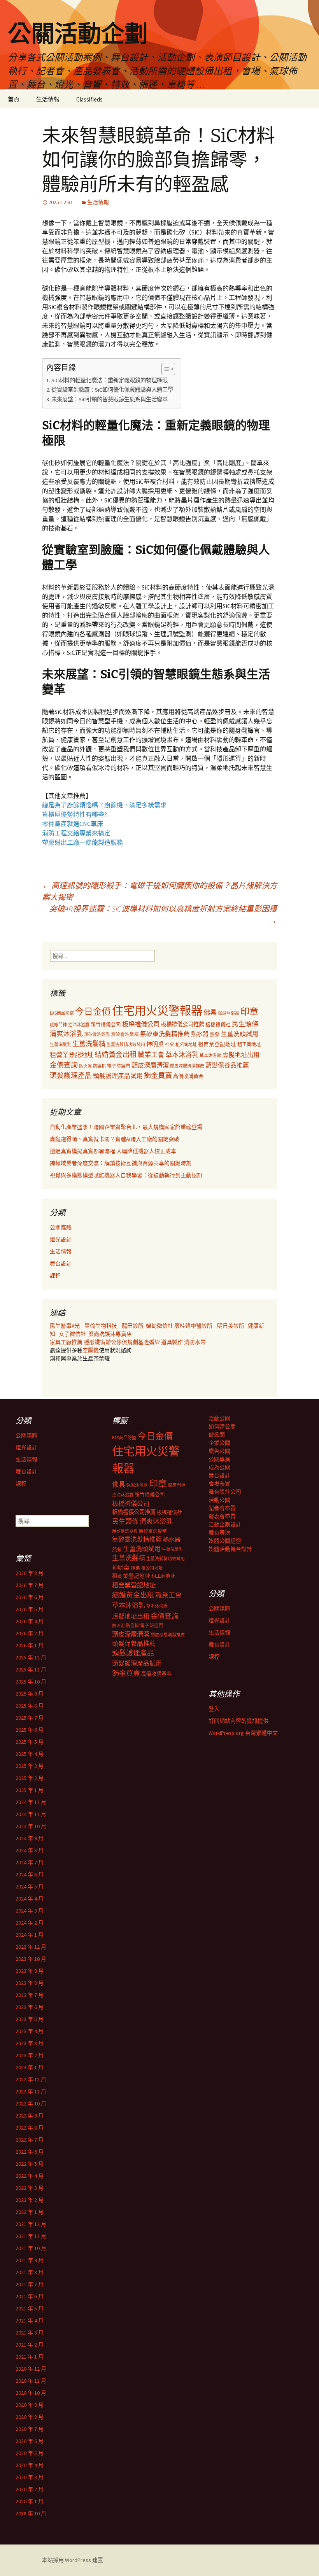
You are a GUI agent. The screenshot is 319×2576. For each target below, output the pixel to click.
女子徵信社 (72, 1334)
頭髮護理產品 (71, 1076)
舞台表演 (219, 1533)
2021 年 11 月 (31, 2236)
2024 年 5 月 (30, 1886)
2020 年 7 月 (30, 2429)
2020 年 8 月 (30, 2417)
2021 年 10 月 (31, 2248)
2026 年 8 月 (30, 1573)
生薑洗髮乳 (60, 1045)
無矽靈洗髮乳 (97, 1034)
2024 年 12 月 (31, 1802)
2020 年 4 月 (30, 2465)
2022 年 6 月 (30, 2152)
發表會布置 (222, 1516)
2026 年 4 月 (30, 1621)
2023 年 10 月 (31, 1959)
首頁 (14, 99)
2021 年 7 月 (30, 2284)
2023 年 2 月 (30, 2055)
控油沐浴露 (79, 1025)
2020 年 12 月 (31, 2369)
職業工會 (151, 1055)
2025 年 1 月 (30, 1790)
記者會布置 (222, 1508)
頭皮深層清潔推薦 (187, 1066)
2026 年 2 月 (30, 1633)
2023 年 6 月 (30, 2007)
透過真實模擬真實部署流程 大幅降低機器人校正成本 (113, 1151)
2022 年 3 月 (30, 2188)
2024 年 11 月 (31, 1814)
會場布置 (219, 1484)
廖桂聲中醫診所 (193, 1326)
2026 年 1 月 (30, 1645)
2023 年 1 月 (30, 2067)
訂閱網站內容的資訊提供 (238, 1721)
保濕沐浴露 (229, 1013)
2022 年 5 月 (30, 2164)
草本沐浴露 (210, 1055)
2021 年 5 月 (30, 2308)
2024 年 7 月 (30, 1862)
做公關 (217, 1435)
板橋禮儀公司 (141, 1024)
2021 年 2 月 (30, 2345)
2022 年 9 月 (30, 2116)
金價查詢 (64, 1065)
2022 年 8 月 (30, 2128)
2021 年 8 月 (30, 2272)
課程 (55, 1276)
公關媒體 (61, 1227)
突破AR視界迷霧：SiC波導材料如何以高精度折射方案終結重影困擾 (163, 914)
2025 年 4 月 (30, 1754)
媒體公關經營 (225, 1541)
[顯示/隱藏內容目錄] (164, 369)
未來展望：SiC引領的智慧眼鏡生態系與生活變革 (110, 399)
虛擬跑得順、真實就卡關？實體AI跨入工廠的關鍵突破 (115, 1139)
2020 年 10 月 (31, 2393)
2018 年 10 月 (31, 2513)
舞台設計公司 (225, 1492)
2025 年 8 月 (30, 1706)
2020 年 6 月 (30, 2441)
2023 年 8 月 (30, 1983)
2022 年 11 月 (31, 2091)
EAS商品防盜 (62, 1013)
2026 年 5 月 (30, 1609)
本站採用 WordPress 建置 (73, 2560)
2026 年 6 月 (30, 1597)
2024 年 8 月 (30, 1850)
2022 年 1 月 (30, 2212)
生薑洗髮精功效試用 (126, 1045)
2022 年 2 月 (30, 2200)
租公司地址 (186, 1045)
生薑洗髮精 (89, 1044)
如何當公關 (222, 1426)
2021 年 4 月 (30, 2320)
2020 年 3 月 (30, 2477)
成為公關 (219, 1467)
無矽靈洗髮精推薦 (165, 1034)
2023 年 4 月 (30, 2031)
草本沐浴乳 (182, 1055)
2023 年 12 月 (31, 1947)
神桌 (170, 1044)
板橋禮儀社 (218, 1025)
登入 (214, 1709)
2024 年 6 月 (30, 1874)
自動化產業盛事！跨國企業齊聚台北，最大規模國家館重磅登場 (126, 1127)
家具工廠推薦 (67, 1342)
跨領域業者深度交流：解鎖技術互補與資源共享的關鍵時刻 (121, 1163)
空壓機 (91, 1350)
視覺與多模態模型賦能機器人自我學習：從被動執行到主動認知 (126, 1175)
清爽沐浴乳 (66, 1034)
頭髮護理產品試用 (118, 1076)
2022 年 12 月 (31, 2079)
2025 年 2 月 (30, 1778)
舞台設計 (61, 1263)
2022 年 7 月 (30, 2140)
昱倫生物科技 (101, 1326)
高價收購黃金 (188, 1076)
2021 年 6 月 (30, 2296)
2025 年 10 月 (31, 1682)
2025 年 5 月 (30, 1742)
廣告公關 (219, 1451)
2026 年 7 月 (30, 1585)
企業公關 (219, 1443)
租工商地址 (249, 1044)
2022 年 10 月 (31, 2103)
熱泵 (215, 1034)
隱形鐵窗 (95, 1342)
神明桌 (155, 1044)
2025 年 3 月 (30, 1766)
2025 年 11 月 (31, 1669)
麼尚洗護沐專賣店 (110, 1334)
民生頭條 (245, 1024)
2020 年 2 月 (30, 2489)
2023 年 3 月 (30, 2043)
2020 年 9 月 (30, 2405)
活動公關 (219, 1418)
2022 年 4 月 (30, 2176)
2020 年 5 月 (30, 2453)
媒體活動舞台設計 (230, 1549)
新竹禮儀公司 (106, 1025)
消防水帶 (195, 1342)
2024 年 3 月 (30, 1911)
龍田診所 (133, 1326)
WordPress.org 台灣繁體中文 (243, 1733)
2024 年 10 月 (31, 1826)
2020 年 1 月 (30, 2501)
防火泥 (85, 1066)
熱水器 (200, 1034)
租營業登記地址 (72, 1055)
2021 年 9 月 (30, 2260)
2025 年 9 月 (30, 1694)
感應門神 (58, 1025)
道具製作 (173, 1342)
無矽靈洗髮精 (125, 1034)
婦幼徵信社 (160, 1326)
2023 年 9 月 (30, 1971)
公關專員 (219, 1459)
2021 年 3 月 (30, 2333)
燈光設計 (61, 1239)
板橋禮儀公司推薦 (182, 1024)
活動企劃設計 (225, 1524)
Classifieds (89, 99)
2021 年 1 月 (30, 2357)
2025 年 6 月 (30, 1730)
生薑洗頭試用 (240, 1034)
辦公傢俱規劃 (122, 1342)
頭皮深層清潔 (150, 1065)
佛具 (210, 1012)
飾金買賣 (158, 1075)
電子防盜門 (119, 1066)
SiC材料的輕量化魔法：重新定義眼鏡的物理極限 (110, 380)
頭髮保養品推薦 (227, 1065)
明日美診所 (230, 1326)
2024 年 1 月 (30, 1935)
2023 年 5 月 (30, 2019)
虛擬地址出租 (241, 1055)
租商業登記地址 (217, 1044)
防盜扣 (99, 1066)
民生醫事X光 (65, 1326)
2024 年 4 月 (30, 1899)
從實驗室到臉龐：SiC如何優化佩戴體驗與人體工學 (112, 390)
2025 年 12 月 (31, 1657)
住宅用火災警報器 (157, 1011)
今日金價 (93, 1011)
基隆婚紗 (150, 1342)
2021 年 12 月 (31, 2224)
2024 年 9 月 (30, 1838)
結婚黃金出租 (116, 1054)
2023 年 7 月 (30, 1995)
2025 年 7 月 (30, 1718)
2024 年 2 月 (30, 1923)
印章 (249, 1011)
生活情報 (48, 99)
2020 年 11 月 (31, 2381)
